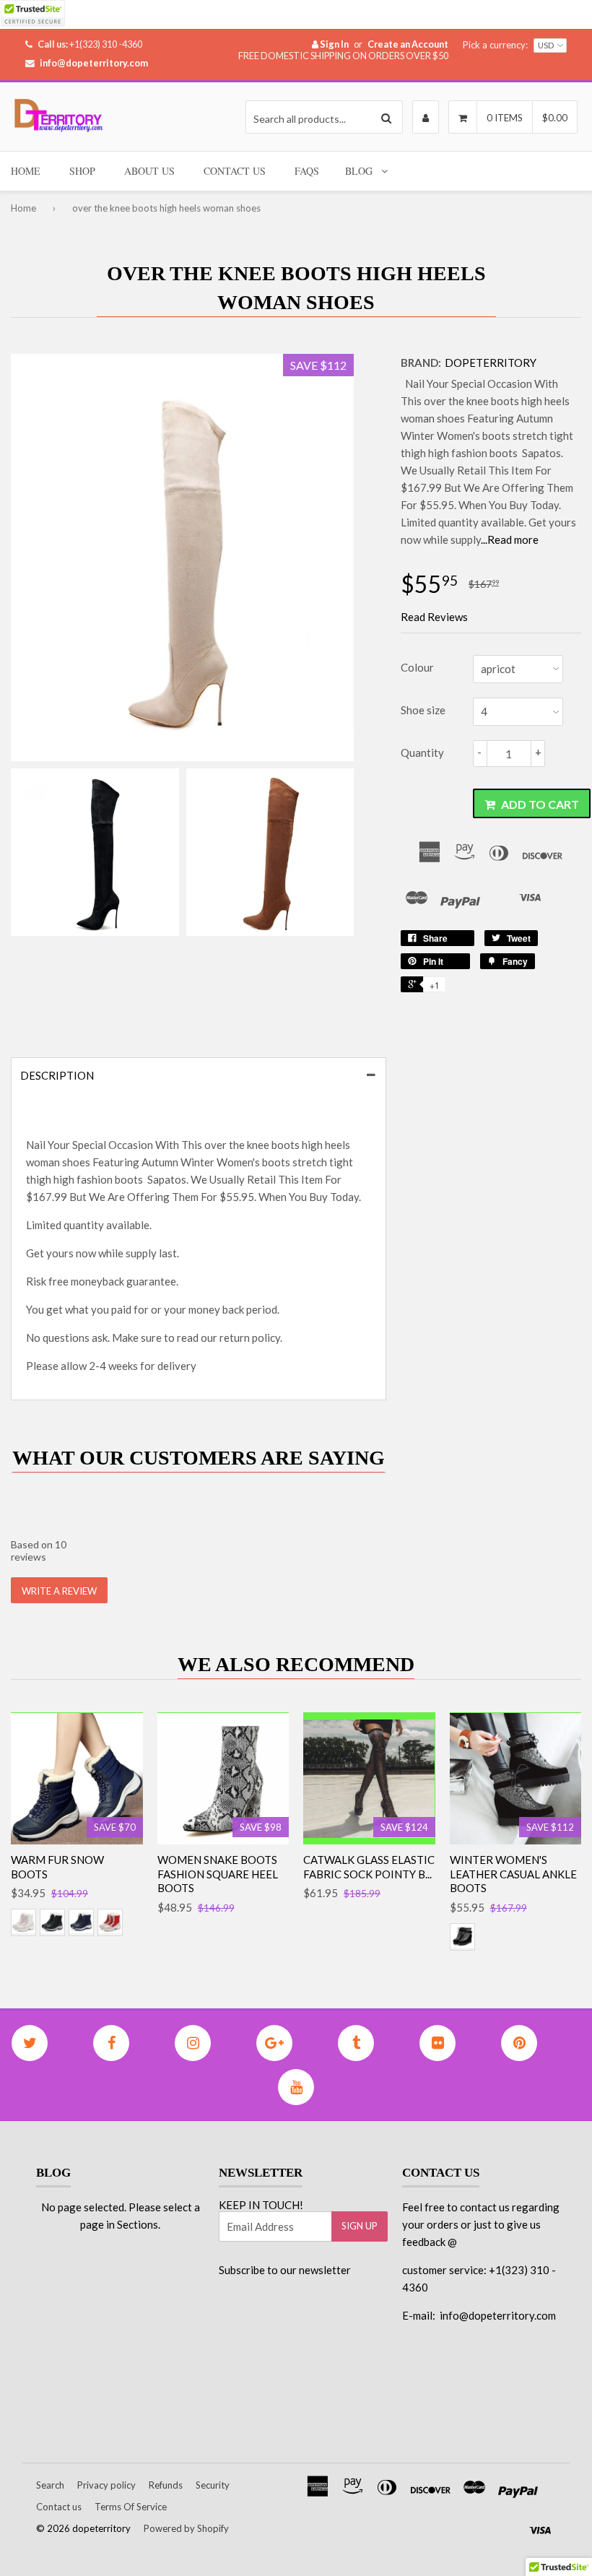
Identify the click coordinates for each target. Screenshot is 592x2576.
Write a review (59, 1591)
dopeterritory (491, 363)
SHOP (82, 171)
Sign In (334, 44)
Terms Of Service (131, 2507)
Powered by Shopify (186, 2528)
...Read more (510, 539)
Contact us (59, 2507)
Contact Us (235, 171)
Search (50, 2485)
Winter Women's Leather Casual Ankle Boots (513, 1874)
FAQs (307, 171)
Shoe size (423, 710)
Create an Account (408, 44)
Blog (359, 171)
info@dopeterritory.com (94, 63)
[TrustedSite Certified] (32, 13)
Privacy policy (106, 2485)
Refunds (166, 2485)
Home (23, 208)
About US (149, 171)
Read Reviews (434, 617)
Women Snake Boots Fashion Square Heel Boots (218, 1874)
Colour (417, 667)
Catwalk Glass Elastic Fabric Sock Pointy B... (369, 1867)
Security (213, 2485)
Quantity (422, 753)
